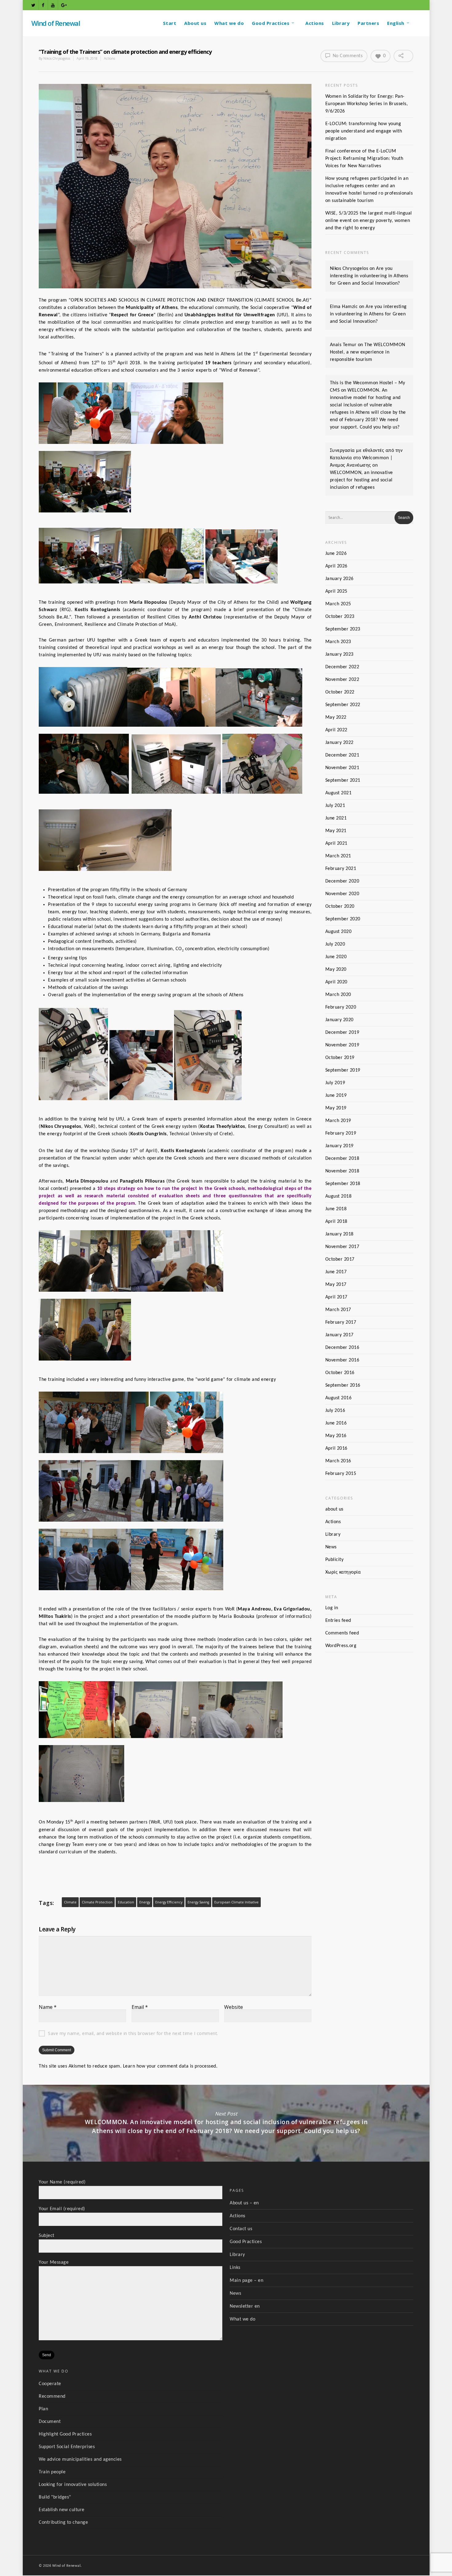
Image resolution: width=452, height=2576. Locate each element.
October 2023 (340, 617)
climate (70, 1902)
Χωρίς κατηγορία (343, 1572)
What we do (229, 23)
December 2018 (342, 1159)
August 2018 (339, 1196)
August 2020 (339, 932)
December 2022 (342, 667)
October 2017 (340, 1259)
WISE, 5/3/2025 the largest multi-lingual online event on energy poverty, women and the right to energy (369, 221)
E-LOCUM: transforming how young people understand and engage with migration (364, 131)
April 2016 (336, 1448)
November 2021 (342, 768)
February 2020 (341, 1007)
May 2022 (336, 717)
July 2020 (335, 944)
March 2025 (338, 604)
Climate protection (97, 1902)
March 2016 (338, 1461)
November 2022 (342, 680)
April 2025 (336, 591)
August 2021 (339, 793)
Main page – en (246, 2281)
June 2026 (336, 554)
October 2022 (340, 692)
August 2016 (339, 1398)
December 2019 (342, 1033)
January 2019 (339, 1146)
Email (140, 2007)
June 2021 (336, 818)
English (396, 23)
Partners (368, 23)
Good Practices (271, 23)
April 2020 (336, 982)
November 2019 (342, 1045)
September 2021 (343, 780)
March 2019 (338, 1121)
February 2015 (341, 1474)
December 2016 (342, 1348)
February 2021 (341, 869)
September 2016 (343, 1385)
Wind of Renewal (56, 23)
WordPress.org (341, 1646)
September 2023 (343, 629)
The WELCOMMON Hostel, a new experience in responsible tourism (368, 352)
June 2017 (336, 1272)
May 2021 (336, 831)
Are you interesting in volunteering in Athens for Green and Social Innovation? (369, 276)
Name (48, 2007)
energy (145, 1902)
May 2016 (336, 1436)
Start (170, 23)
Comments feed (342, 1633)
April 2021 (336, 844)
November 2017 (342, 1247)
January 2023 (339, 654)
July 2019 (335, 1083)
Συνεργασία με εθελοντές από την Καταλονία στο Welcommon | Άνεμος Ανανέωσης (366, 458)
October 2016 (340, 1373)
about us (334, 1509)
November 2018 (342, 1171)
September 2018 (343, 1184)
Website (234, 2007)
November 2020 (342, 894)
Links (235, 2268)
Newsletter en (245, 2306)
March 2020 (338, 995)
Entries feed (338, 1621)
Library (341, 23)
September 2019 (343, 1070)
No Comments (347, 56)
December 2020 (342, 881)
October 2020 (340, 907)
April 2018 (336, 1222)
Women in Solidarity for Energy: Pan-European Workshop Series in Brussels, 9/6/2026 (367, 104)
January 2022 (339, 743)
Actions (315, 23)
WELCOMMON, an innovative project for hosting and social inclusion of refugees (361, 480)
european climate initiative (236, 1902)
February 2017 (341, 1322)
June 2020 (336, 957)
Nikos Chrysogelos (57, 58)
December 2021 (342, 755)
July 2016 (335, 1411)
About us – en (244, 2203)
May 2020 (336, 970)
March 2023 (338, 642)
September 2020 (343, 919)
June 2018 (336, 1209)
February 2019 (341, 1133)
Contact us (241, 2229)
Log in (332, 1608)
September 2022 (343, 705)
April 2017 (336, 1297)
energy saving (198, 1902)
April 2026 (336, 566)
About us (195, 23)
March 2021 (338, 856)
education (126, 1902)
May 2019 (336, 1108)
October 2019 (340, 1058)
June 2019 (336, 1096)
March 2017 (338, 1310)
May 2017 (336, 1285)
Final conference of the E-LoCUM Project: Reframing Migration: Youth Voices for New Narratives (364, 159)
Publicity (335, 1560)
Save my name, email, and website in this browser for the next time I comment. (133, 2033)
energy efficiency (169, 1902)
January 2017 (339, 1335)
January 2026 (339, 579)
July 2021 (335, 806)
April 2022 (336, 730)
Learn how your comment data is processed (170, 2066)
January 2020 (339, 1020)
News (331, 1547)
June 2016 (336, 1423)
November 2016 (342, 1360)
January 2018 (339, 1234)
